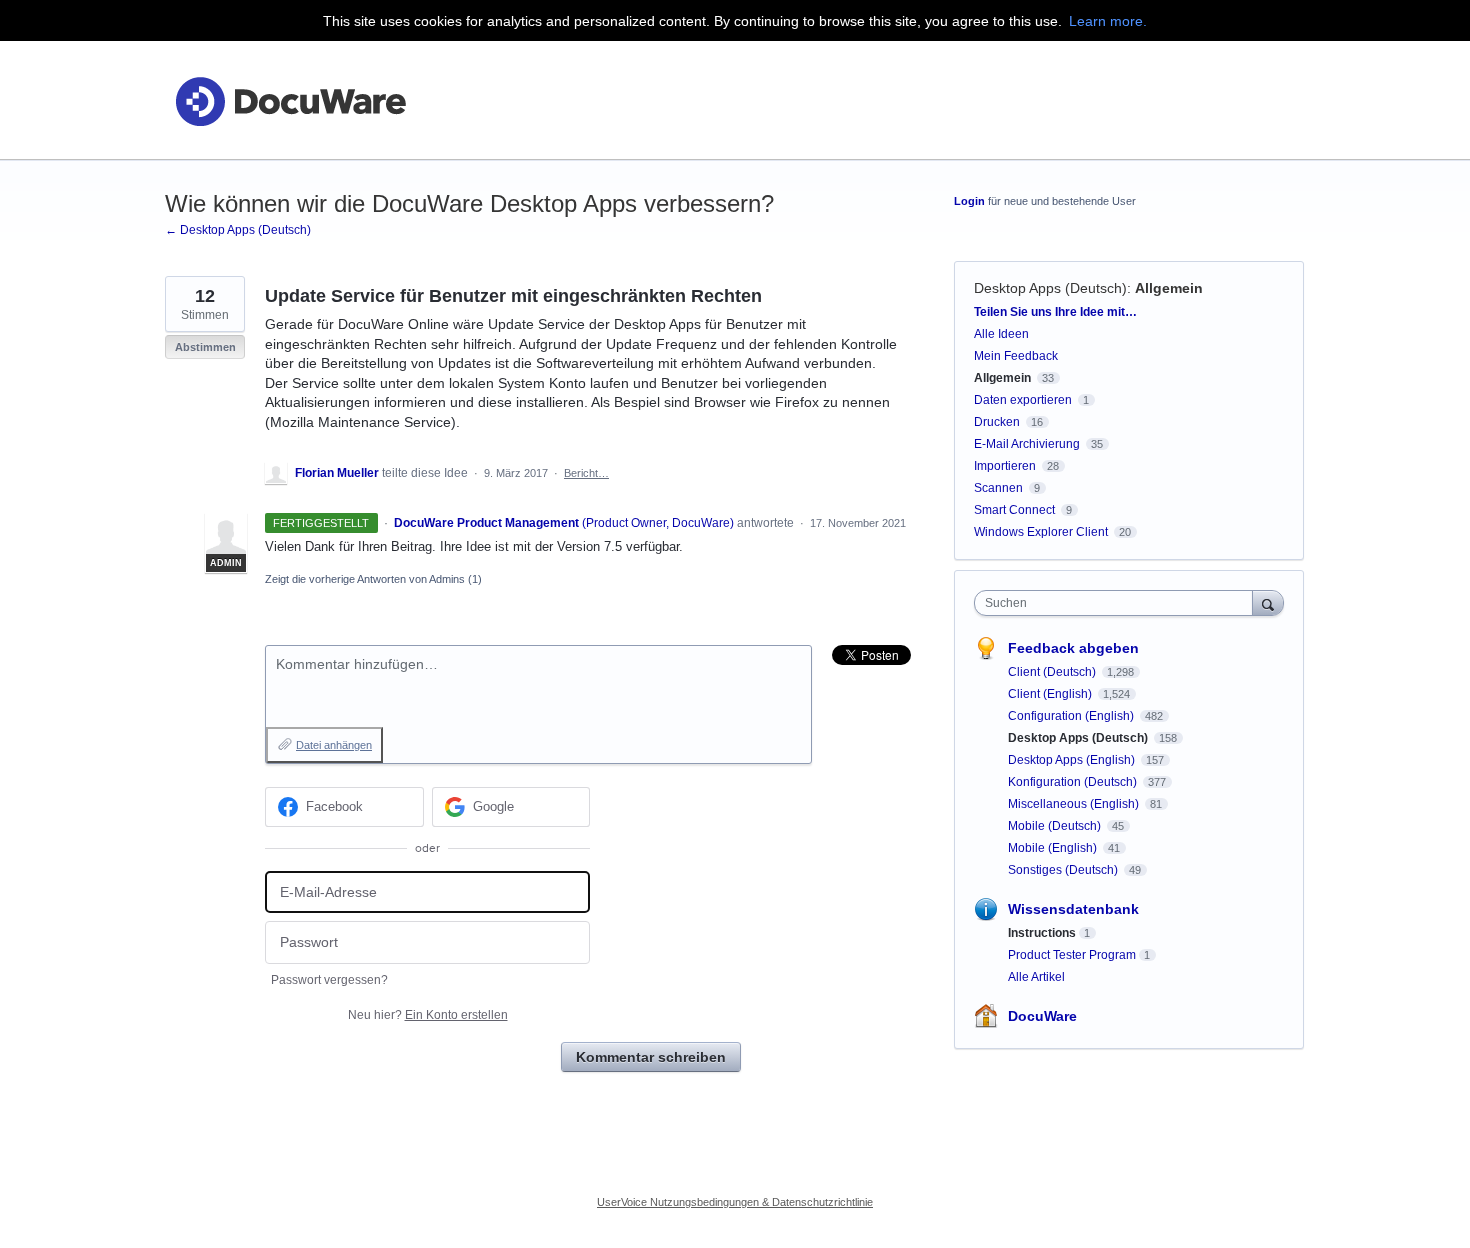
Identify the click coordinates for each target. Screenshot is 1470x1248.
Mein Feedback (1016, 356)
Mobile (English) (1054, 848)
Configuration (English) (1072, 716)
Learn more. (1108, 21)
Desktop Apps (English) (1073, 760)
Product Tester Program (1072, 955)
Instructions (1042, 933)
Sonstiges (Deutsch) (1064, 870)
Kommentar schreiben (651, 1057)
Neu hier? (428, 1015)
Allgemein (1169, 288)
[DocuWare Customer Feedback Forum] (290, 100)
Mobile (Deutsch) (1056, 826)
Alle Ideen (1001, 334)
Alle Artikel (1036, 977)
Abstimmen (205, 347)
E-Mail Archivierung (1027, 444)
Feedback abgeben (1073, 648)
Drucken (997, 422)
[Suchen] (1268, 602)
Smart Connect (1014, 510)
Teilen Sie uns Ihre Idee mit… (1055, 312)
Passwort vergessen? (329, 980)
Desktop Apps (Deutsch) (1050, 288)
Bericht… (586, 473)
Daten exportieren (1023, 400)
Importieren (1005, 466)
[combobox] (1118, 603)
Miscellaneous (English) (1075, 804)
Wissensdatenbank (1073, 909)
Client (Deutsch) (1053, 672)
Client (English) (1051, 694)
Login (969, 201)
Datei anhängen (334, 745)
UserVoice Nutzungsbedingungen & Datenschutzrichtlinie (735, 1202)
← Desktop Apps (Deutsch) (238, 230)
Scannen (998, 488)
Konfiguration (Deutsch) (1074, 782)
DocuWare (1042, 1016)
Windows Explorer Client (1041, 532)
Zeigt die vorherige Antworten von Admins (373, 579)
